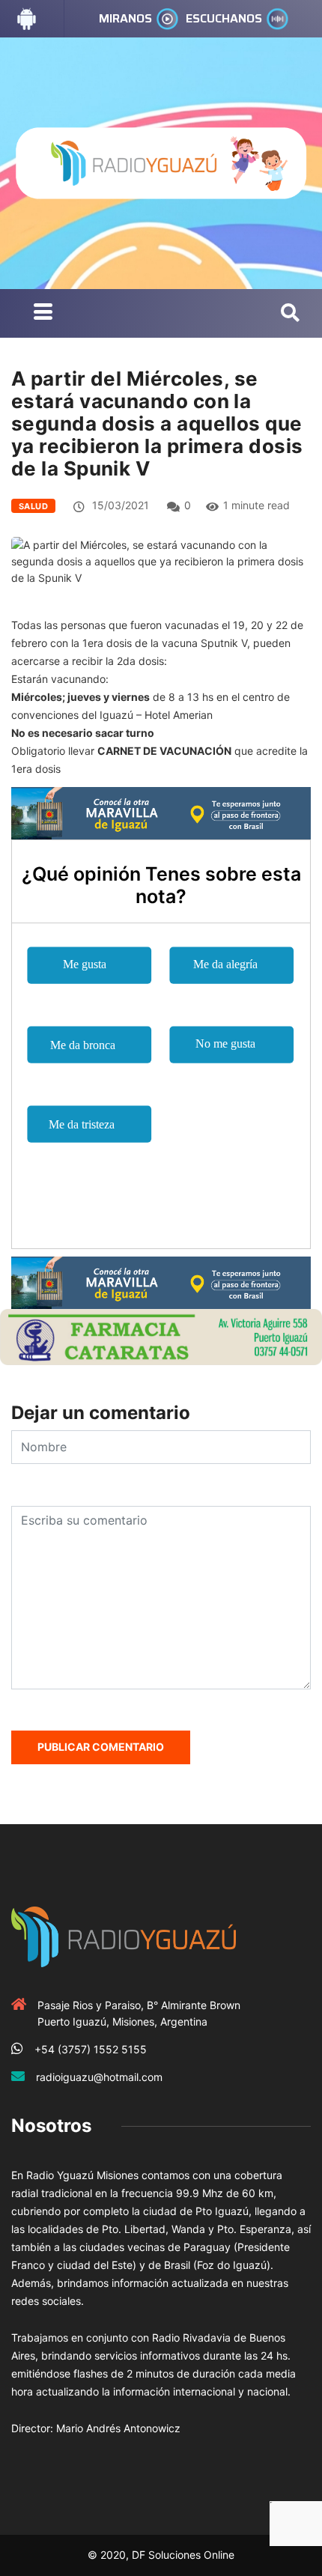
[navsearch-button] (290, 314)
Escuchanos (224, 18)
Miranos (125, 18)
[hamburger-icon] (43, 313)
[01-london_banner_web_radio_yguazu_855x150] (161, 812)
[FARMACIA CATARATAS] (161, 1336)
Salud (33, 506)
